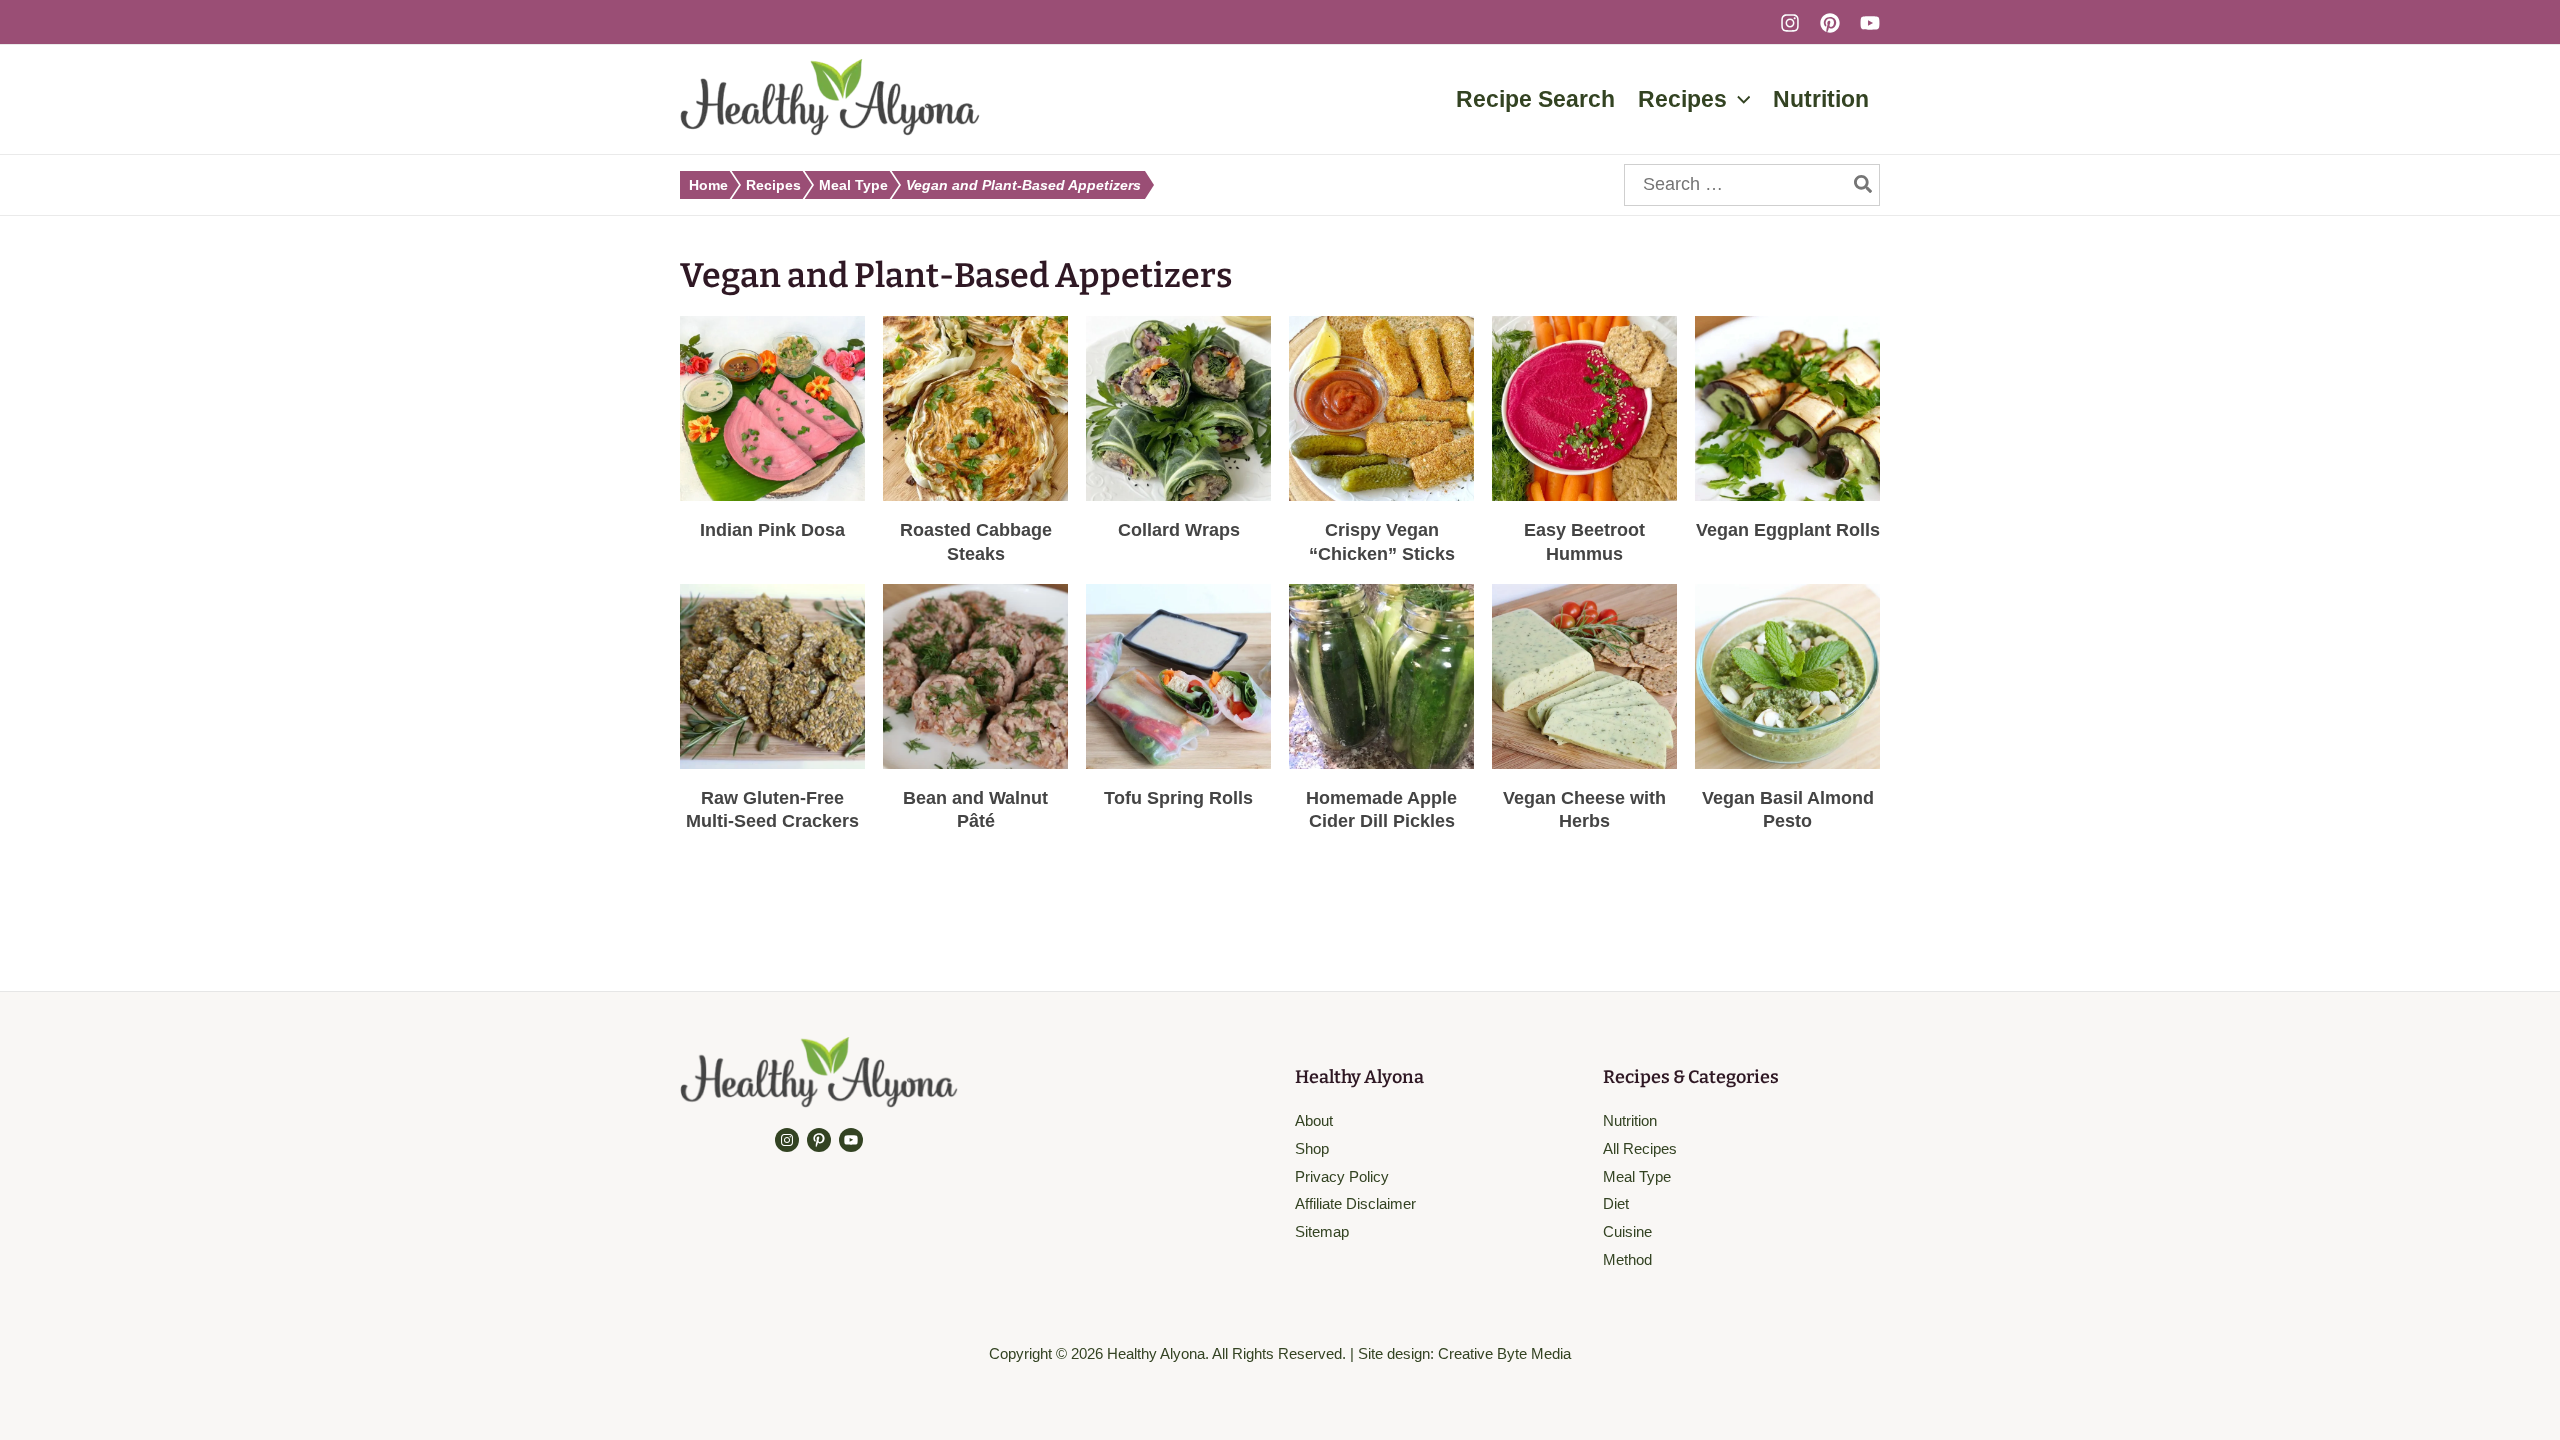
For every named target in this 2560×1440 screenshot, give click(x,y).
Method (1627, 1259)
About (1314, 1120)
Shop (1312, 1148)
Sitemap (1322, 1231)
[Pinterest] (1830, 23)
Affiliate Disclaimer (1355, 1203)
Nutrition (1630, 1120)
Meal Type (853, 185)
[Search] (1864, 185)
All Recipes (1640, 1148)
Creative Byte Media (1504, 1353)
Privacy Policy (1342, 1176)
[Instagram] (1790, 23)
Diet (1616, 1203)
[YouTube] (1870, 23)
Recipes (773, 185)
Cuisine (1627, 1231)
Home (708, 185)
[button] (1739, 99)
